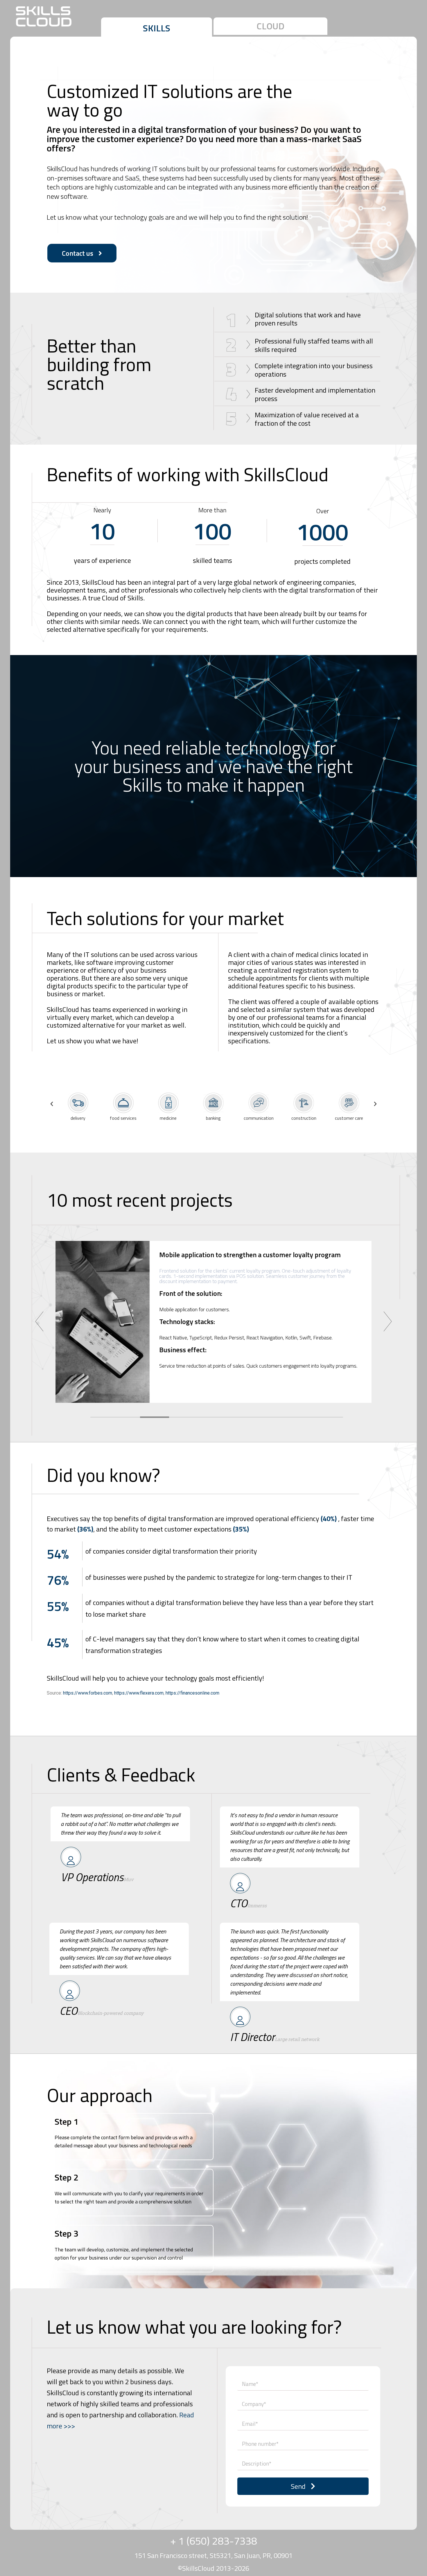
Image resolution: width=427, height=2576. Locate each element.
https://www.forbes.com (88, 1693)
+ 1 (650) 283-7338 (214, 2541)
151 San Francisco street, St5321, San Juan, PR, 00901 (214, 2555)
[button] (157, 27)
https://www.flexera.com (139, 1693)
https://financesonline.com (192, 1693)
